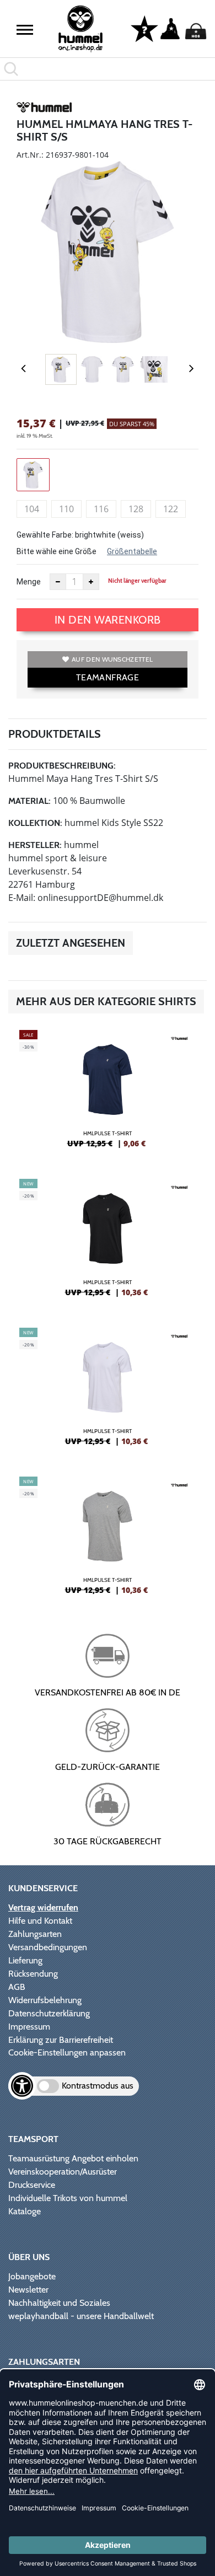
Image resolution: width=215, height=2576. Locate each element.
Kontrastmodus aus (98, 2086)
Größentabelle (132, 551)
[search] (108, 69)
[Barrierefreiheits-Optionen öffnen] (22, 2086)
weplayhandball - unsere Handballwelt (81, 2316)
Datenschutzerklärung (49, 2013)
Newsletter (28, 2290)
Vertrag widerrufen (43, 1907)
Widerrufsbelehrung (45, 2000)
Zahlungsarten (35, 1934)
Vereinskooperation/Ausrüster (63, 2172)
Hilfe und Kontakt (40, 1921)
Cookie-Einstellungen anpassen (67, 2052)
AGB (17, 1987)
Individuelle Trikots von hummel (68, 2198)
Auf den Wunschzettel (112, 659)
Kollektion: (35, 823)
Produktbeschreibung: (62, 766)
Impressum (29, 2027)
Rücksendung (33, 1974)
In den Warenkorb (108, 620)
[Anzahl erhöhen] (91, 582)
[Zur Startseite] (81, 29)
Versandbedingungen (48, 1947)
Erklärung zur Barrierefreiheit (61, 2040)
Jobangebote (32, 2276)
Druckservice (32, 2185)
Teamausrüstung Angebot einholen (73, 2158)
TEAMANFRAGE (108, 677)
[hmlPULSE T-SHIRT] (108, 1093)
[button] (25, 30)
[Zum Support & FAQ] (144, 28)
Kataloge (25, 2211)
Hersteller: (35, 845)
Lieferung (25, 1960)
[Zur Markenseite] (44, 109)
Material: (29, 801)
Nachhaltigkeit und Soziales (59, 2303)
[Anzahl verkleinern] (58, 582)
